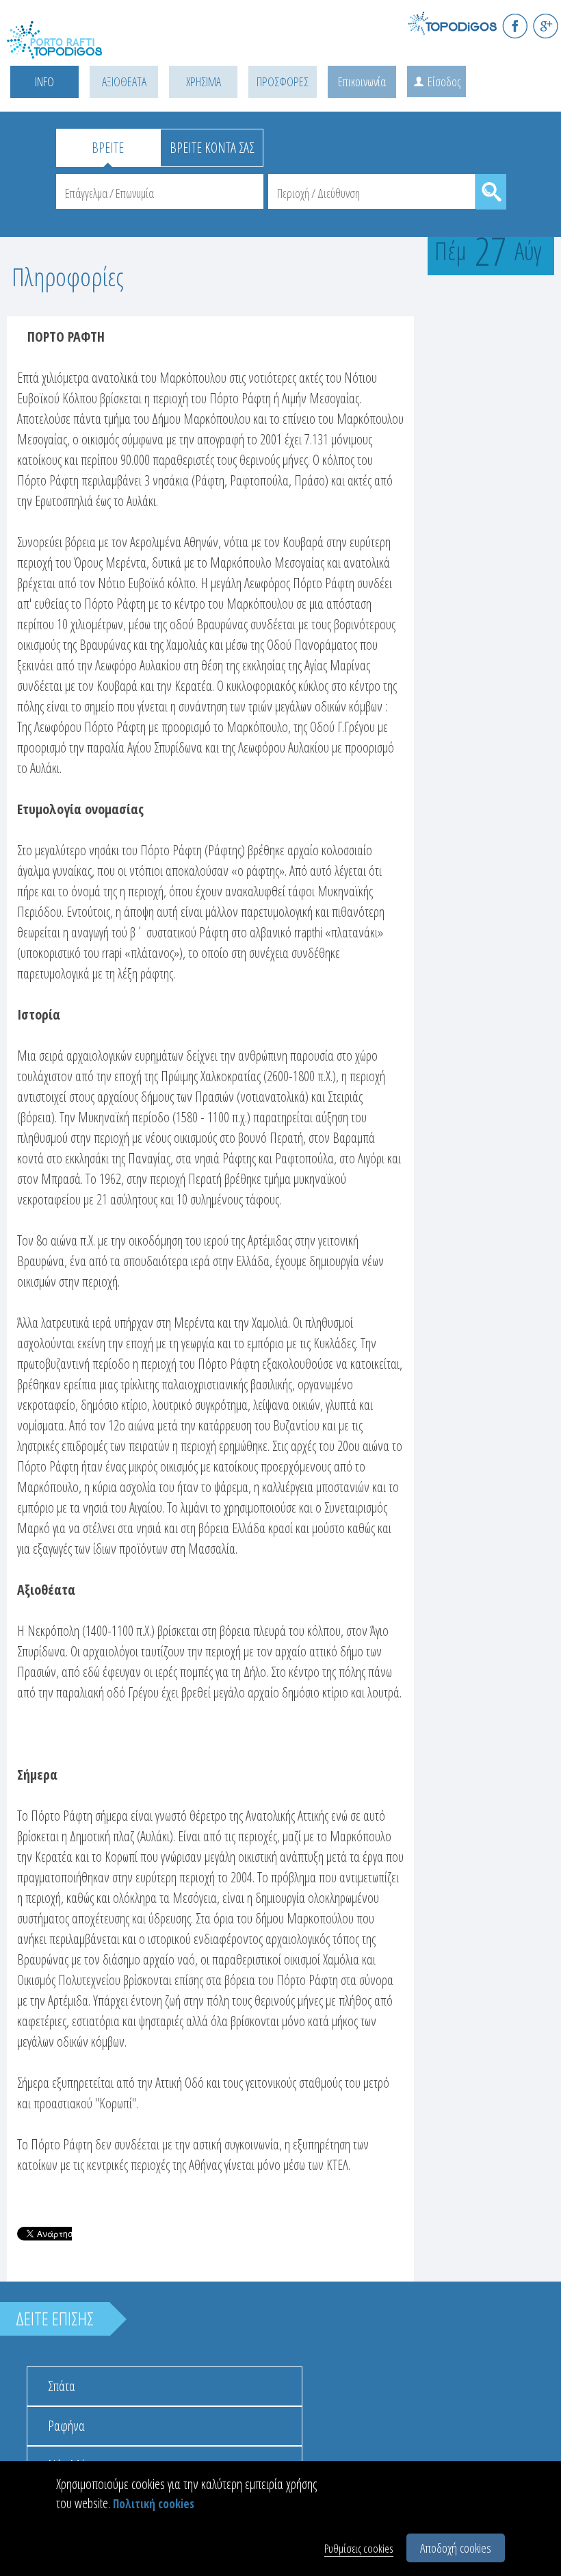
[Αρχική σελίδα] (68, 48)
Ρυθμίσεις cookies (359, 2548)
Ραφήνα (66, 2426)
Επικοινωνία (362, 81)
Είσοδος (444, 81)
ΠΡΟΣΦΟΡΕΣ (283, 81)
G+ (546, 26)
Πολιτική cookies (154, 2504)
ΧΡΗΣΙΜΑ (204, 81)
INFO (44, 81)
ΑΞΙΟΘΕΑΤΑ (124, 81)
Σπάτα (62, 2386)
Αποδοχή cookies (456, 2548)
